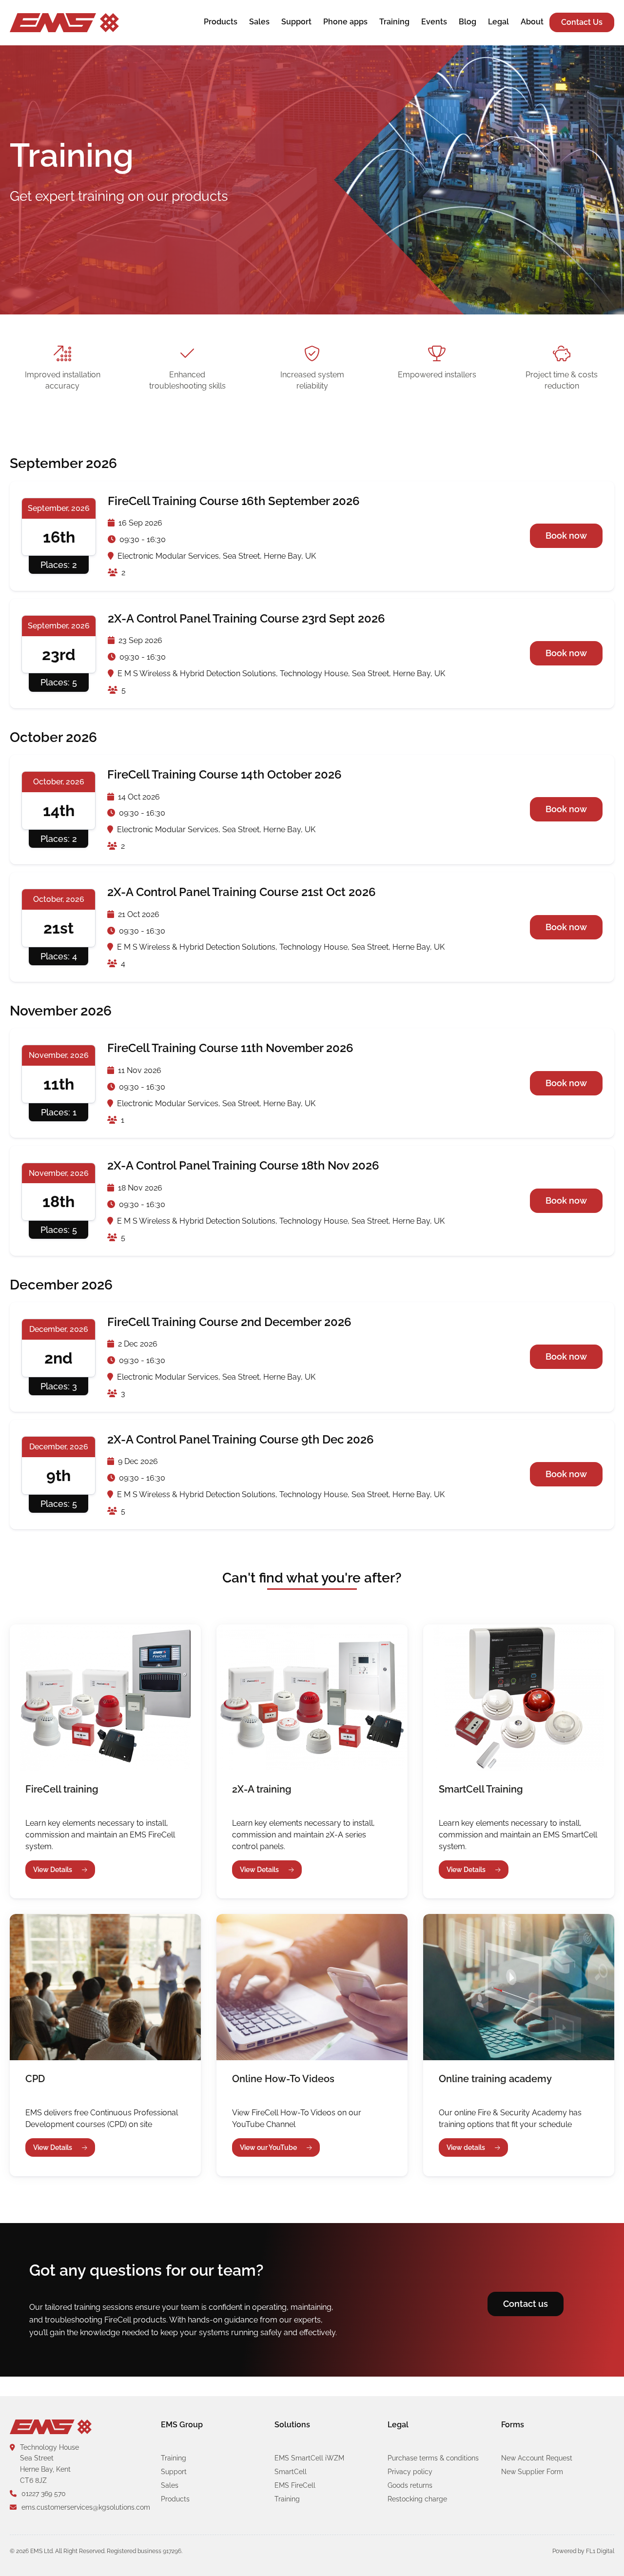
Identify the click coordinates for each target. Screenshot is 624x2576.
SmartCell (291, 2472)
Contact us (526, 2304)
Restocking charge (417, 2499)
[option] (312, 180)
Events (434, 22)
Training (394, 22)
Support (296, 22)
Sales (259, 22)
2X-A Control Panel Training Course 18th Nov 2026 (243, 1165)
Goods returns (410, 2485)
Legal (498, 22)
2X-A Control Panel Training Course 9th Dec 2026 (241, 1439)
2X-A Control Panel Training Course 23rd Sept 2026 (246, 618)
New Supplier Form (532, 2472)
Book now (566, 536)
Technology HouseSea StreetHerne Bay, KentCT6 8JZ (49, 2464)
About (532, 22)
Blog (468, 22)
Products (221, 22)
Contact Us (582, 22)
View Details (53, 1870)
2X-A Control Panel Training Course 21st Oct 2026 (242, 892)
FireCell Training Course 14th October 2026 (224, 774)
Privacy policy (410, 2472)
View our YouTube (268, 2147)
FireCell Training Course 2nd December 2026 (229, 1322)
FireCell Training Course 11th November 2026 (230, 1048)
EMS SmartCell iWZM (309, 2458)
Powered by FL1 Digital (583, 2551)
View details (466, 2147)
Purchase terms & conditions (433, 2458)
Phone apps (345, 22)
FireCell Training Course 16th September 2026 (234, 501)
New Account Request (537, 2458)
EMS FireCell (295, 2485)
